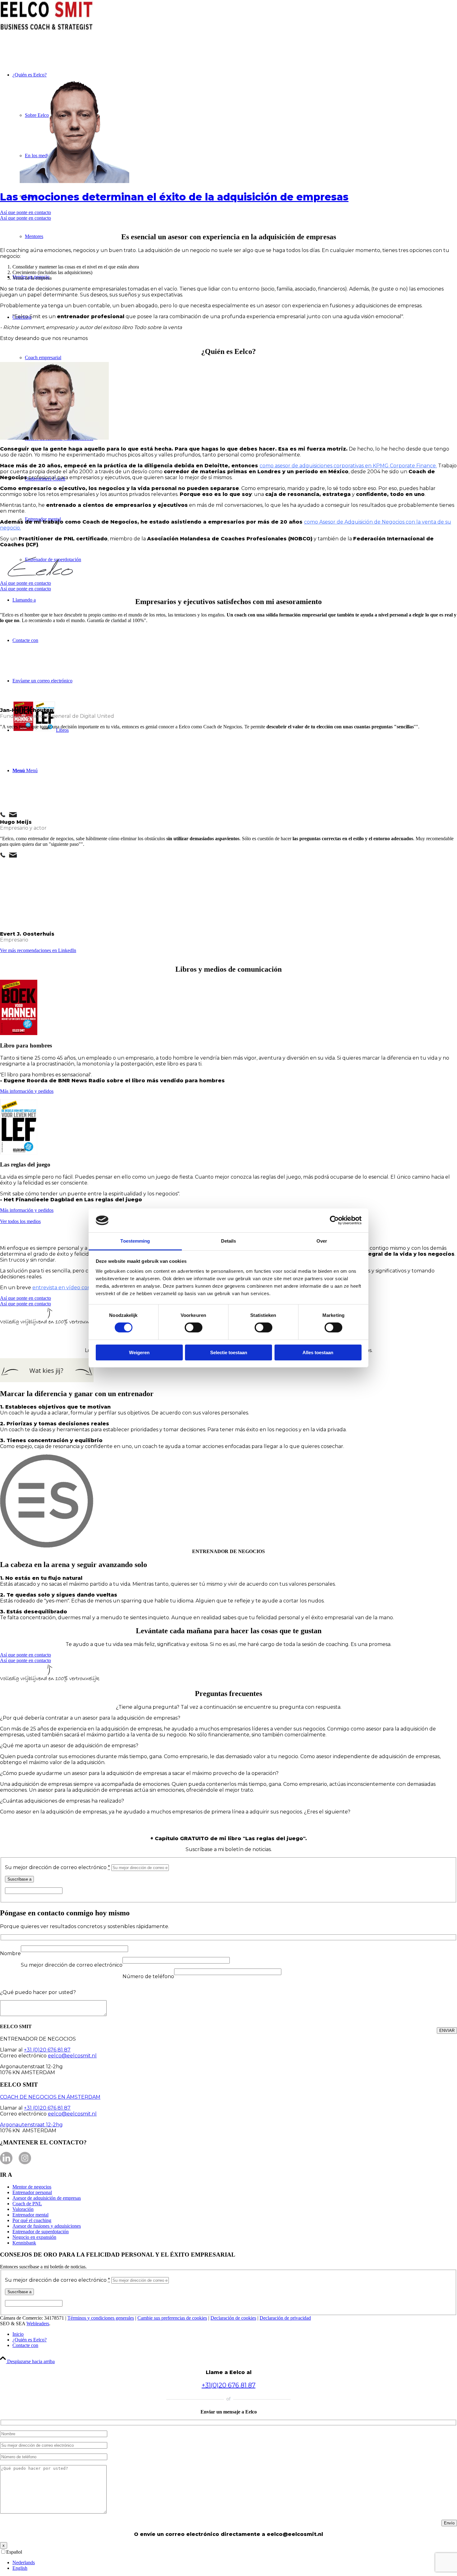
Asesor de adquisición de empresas (47, 2198)
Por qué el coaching (32, 2220)
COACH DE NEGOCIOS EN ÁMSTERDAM (50, 2097)
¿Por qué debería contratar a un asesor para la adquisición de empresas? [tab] (90, 1718)
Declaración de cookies (233, 2318)
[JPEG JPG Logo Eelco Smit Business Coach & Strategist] (47, 29)
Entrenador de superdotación (41, 2232)
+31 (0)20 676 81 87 (47, 2050)
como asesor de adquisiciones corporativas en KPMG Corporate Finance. (348, 466)
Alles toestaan (318, 1352)
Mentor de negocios (32, 2187)
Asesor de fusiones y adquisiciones (47, 2226)
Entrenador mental (30, 2215)
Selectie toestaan (229, 1352)
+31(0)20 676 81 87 (229, 2385)
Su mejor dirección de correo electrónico (58, 1867)
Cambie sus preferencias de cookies (172, 2318)
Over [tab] (322, 1241)
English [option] (20, 2568)
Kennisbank (24, 2243)
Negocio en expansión (34, 2237)
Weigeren (139, 1352)
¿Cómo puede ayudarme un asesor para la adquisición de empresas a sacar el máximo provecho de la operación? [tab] (139, 1773)
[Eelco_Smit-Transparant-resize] (74, 181)
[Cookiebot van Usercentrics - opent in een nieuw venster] (334, 1220)
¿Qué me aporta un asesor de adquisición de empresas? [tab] (69, 1746)
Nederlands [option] (24, 2562)
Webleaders (38, 2324)
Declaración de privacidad (285, 2318)
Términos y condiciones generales (101, 2318)
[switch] (194, 1327)
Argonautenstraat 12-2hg (31, 2125)
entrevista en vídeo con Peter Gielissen (81, 1288)
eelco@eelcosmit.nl (72, 2056)
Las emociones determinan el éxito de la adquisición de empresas (174, 197)
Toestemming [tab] (135, 1241)
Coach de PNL (27, 2204)
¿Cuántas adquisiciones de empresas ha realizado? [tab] (62, 1801)
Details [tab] (229, 1241)
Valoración (23, 2209)
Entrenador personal (32, 2192)
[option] (235, 2563)
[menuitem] (235, 2334)
